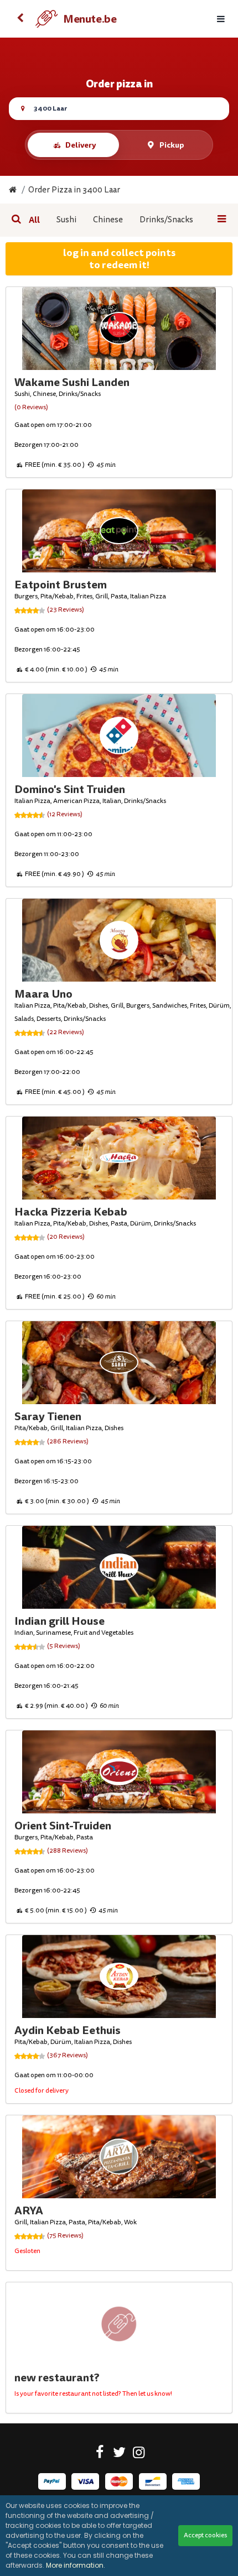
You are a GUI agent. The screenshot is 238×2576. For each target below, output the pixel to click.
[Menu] (221, 19)
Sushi (66, 220)
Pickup (172, 145)
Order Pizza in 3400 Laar (74, 190)
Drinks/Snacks (166, 220)
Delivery (81, 145)
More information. (76, 2565)
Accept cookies (205, 2535)
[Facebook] (100, 2454)
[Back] (20, 19)
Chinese (108, 220)
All (34, 220)
